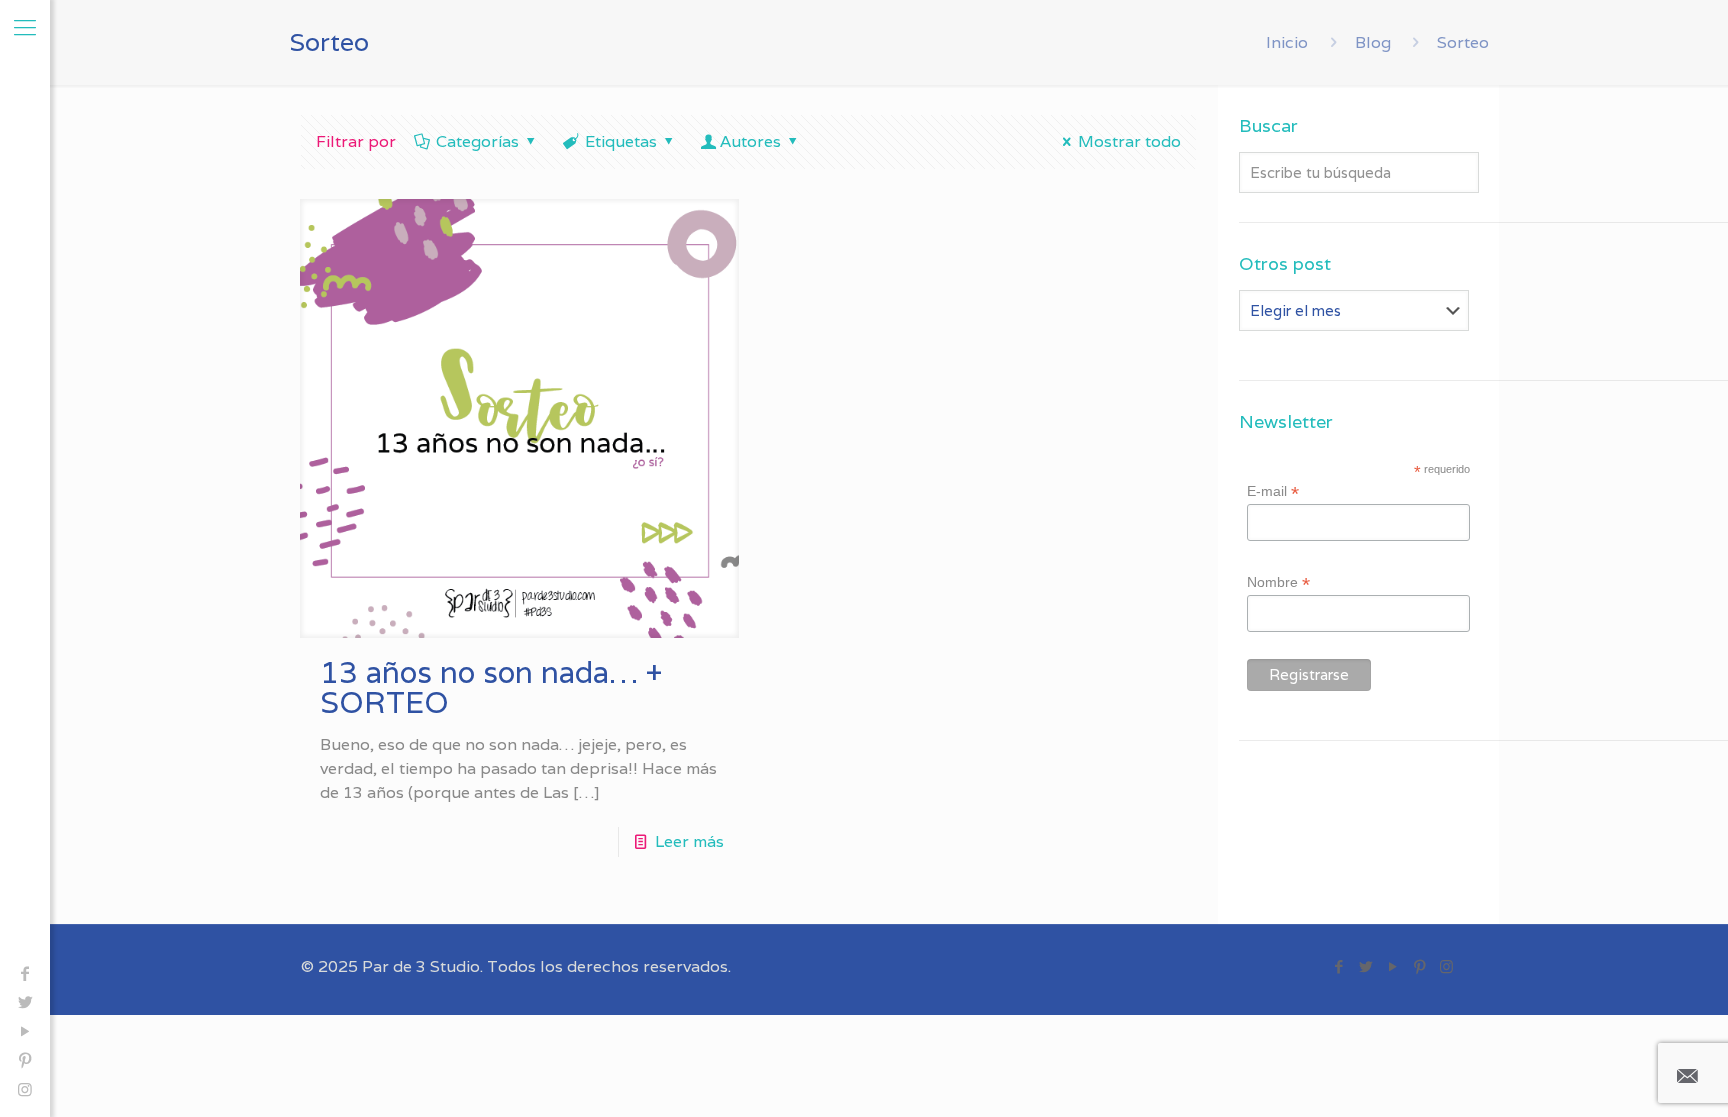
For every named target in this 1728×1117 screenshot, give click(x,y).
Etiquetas (621, 141)
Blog (1373, 42)
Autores (750, 141)
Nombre (1278, 582)
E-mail (1273, 491)
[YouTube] (25, 1031)
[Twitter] (25, 1002)
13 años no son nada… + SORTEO (491, 687)
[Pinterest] (25, 1060)
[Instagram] (25, 1089)
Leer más (689, 841)
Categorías (477, 141)
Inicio (1287, 42)
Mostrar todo (1129, 141)
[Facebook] (25, 973)
